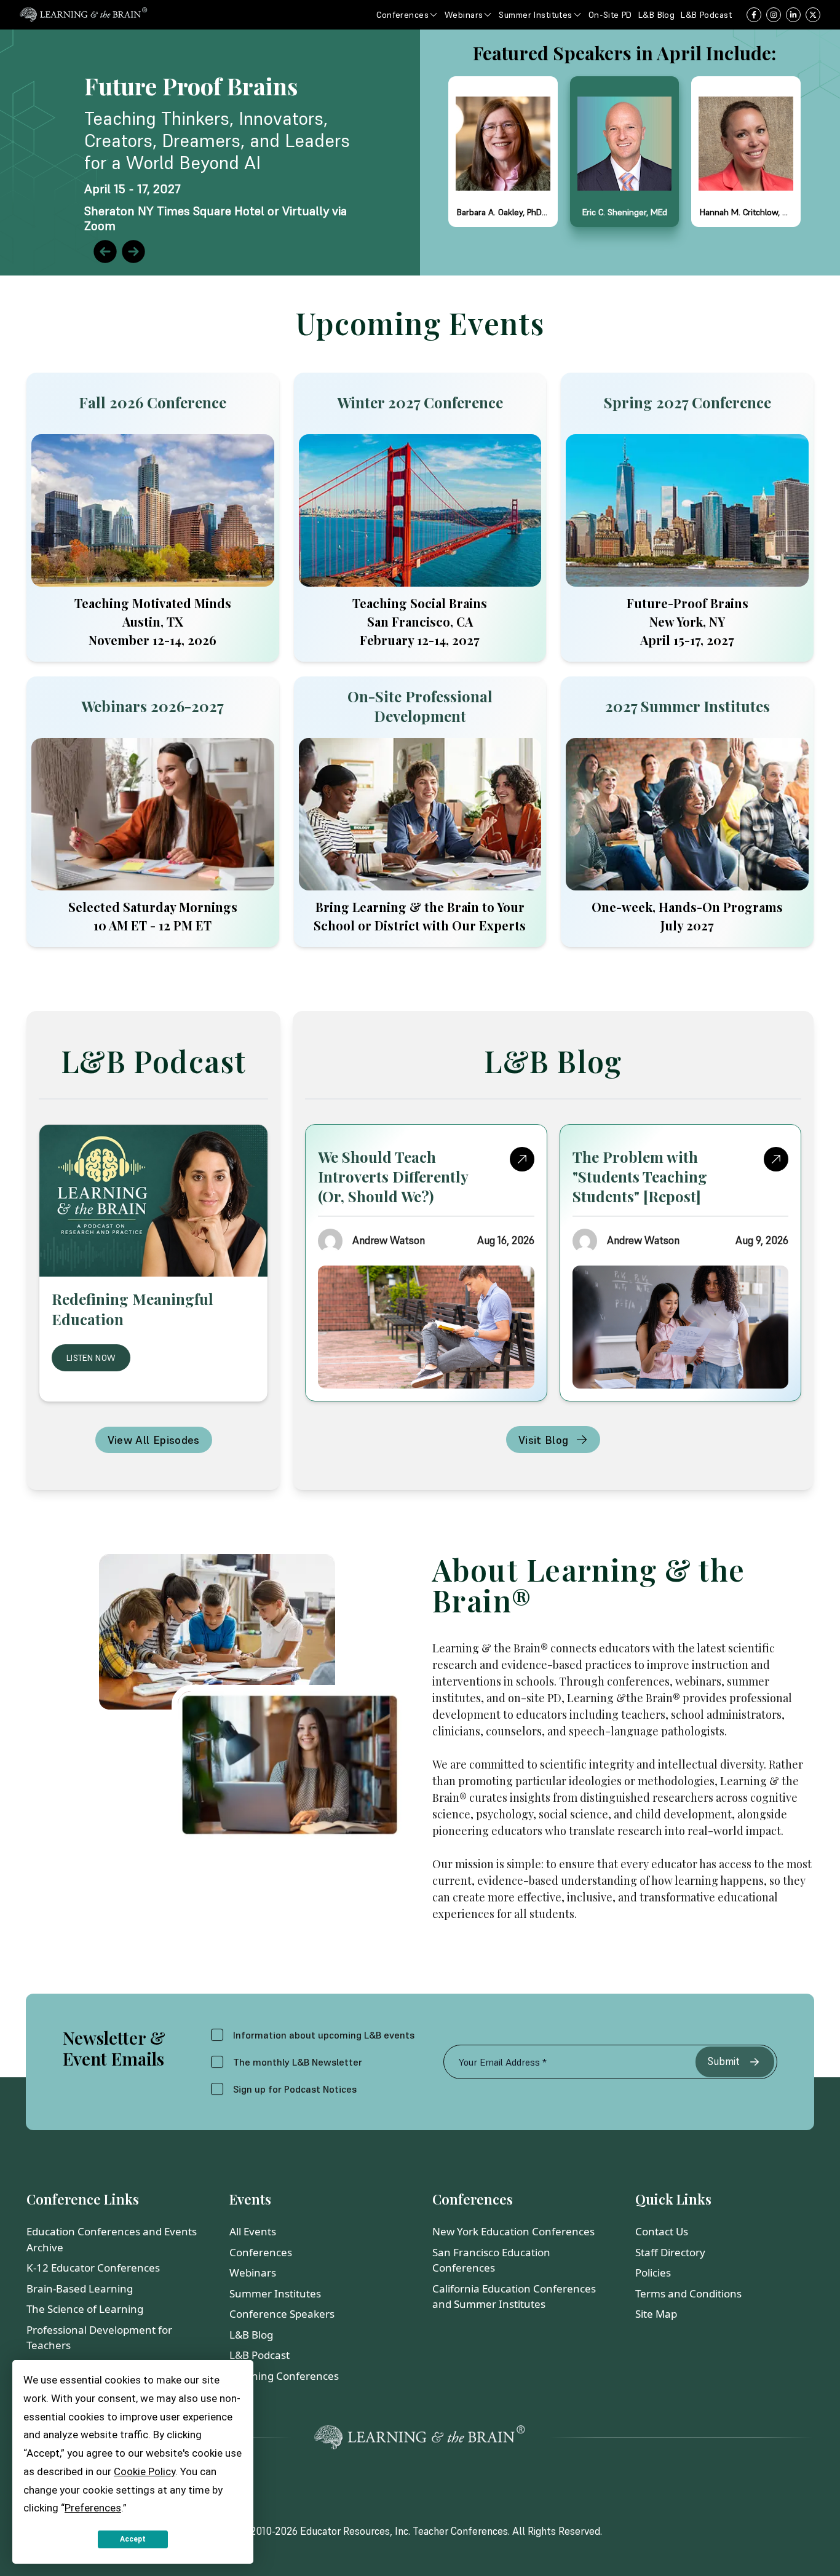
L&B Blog (251, 2335)
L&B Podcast (260, 2355)
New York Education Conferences (513, 2231)
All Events (253, 2231)
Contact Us (662, 2231)
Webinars (253, 2273)
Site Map (656, 2314)
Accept (133, 2539)
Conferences (261, 2252)
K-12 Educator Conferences (93, 2268)
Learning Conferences (284, 2376)
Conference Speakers (282, 2314)
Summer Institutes (275, 2293)
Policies (653, 2273)
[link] (420, 153)
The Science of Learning (85, 2309)
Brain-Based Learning (80, 2289)
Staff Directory (670, 2252)
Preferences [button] (93, 2508)
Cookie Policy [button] (145, 2471)
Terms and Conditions (688, 2293)
